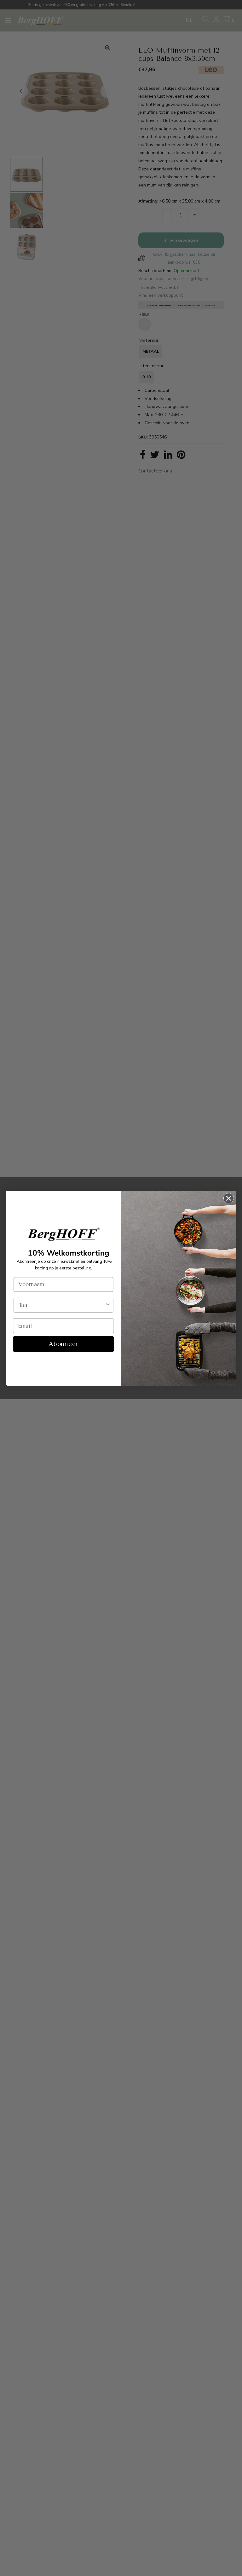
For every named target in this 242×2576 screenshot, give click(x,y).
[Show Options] (108, 1305)
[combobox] (62, 1305)
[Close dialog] (229, 1198)
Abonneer (63, 1344)
